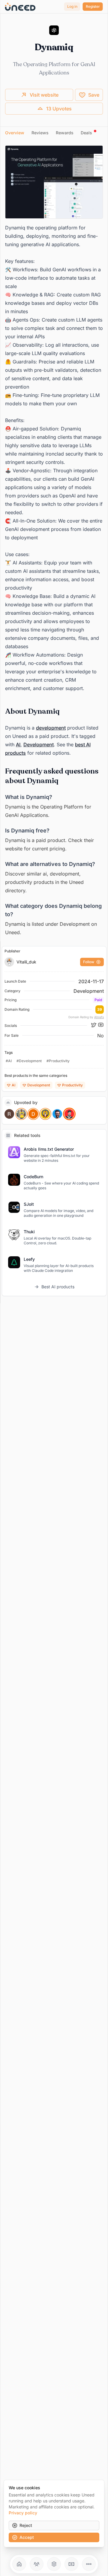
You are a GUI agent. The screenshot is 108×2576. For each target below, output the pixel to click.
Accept (27, 2537)
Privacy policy (23, 2513)
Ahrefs (99, 1017)
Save (94, 95)
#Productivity (58, 1061)
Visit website (44, 95)
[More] (89, 2564)
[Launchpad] (19, 2564)
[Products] (54, 2564)
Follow (89, 962)
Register (93, 6)
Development (39, 745)
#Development (29, 1061)
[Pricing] (71, 2564)
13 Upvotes (59, 109)
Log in (72, 6)
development (51, 728)
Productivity (72, 1085)
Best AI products (58, 1287)
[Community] (37, 2564)
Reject (26, 2525)
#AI (9, 1061)
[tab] (15, 133)
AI (18, 745)
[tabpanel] (54, 541)
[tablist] (54, 133)
